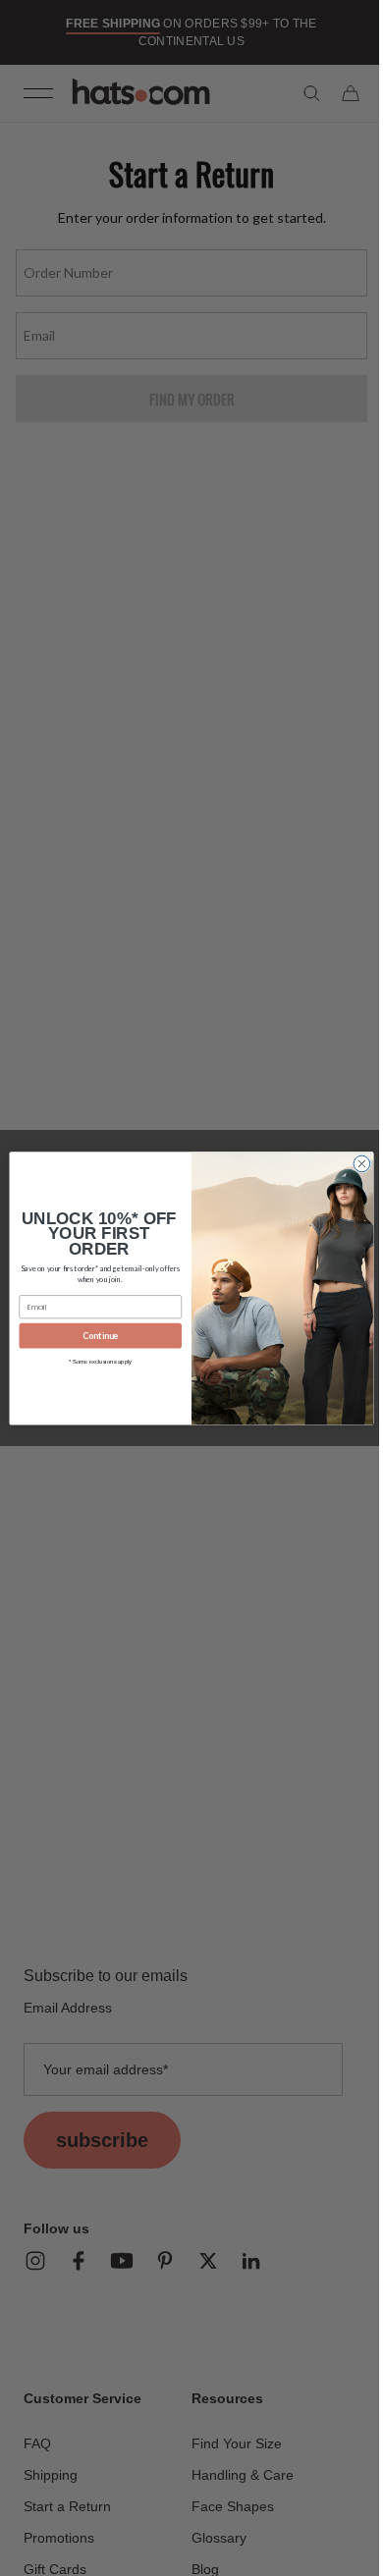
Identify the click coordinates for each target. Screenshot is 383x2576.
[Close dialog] (355, 1164)
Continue (93, 1335)
